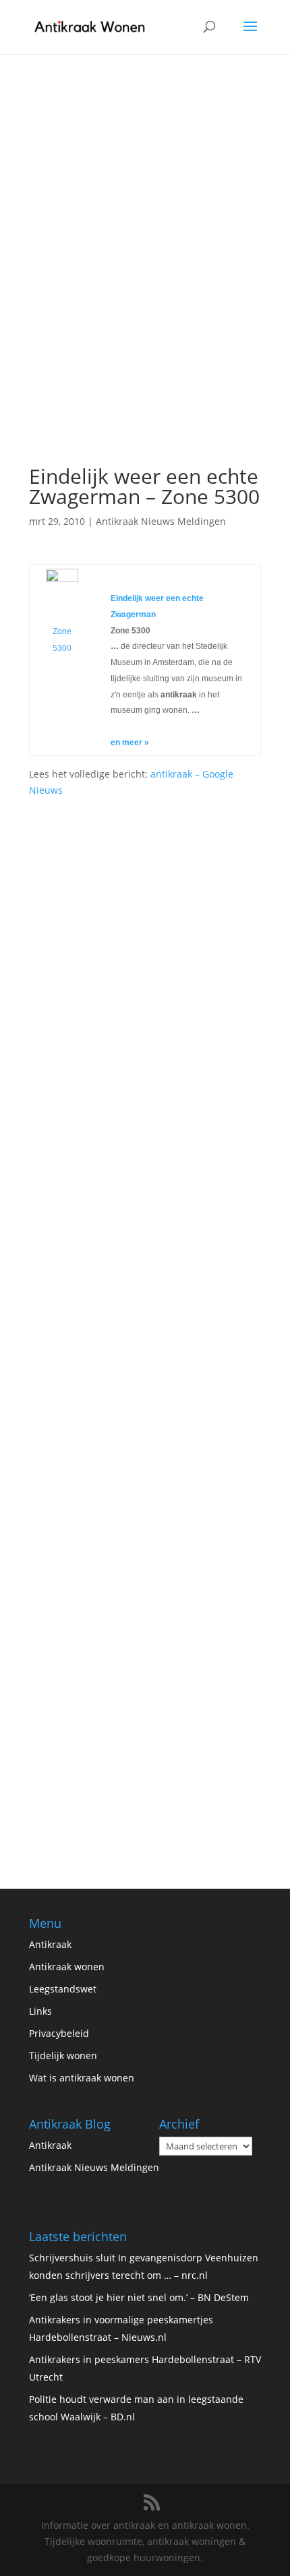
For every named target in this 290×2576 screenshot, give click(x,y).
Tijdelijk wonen (63, 2055)
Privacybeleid (59, 2033)
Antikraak (50, 1944)
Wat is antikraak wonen (82, 2078)
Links (40, 2011)
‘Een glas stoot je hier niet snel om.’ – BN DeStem (139, 2297)
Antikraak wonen (67, 1967)
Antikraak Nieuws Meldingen (161, 521)
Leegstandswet (63, 1989)
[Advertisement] (145, 305)
